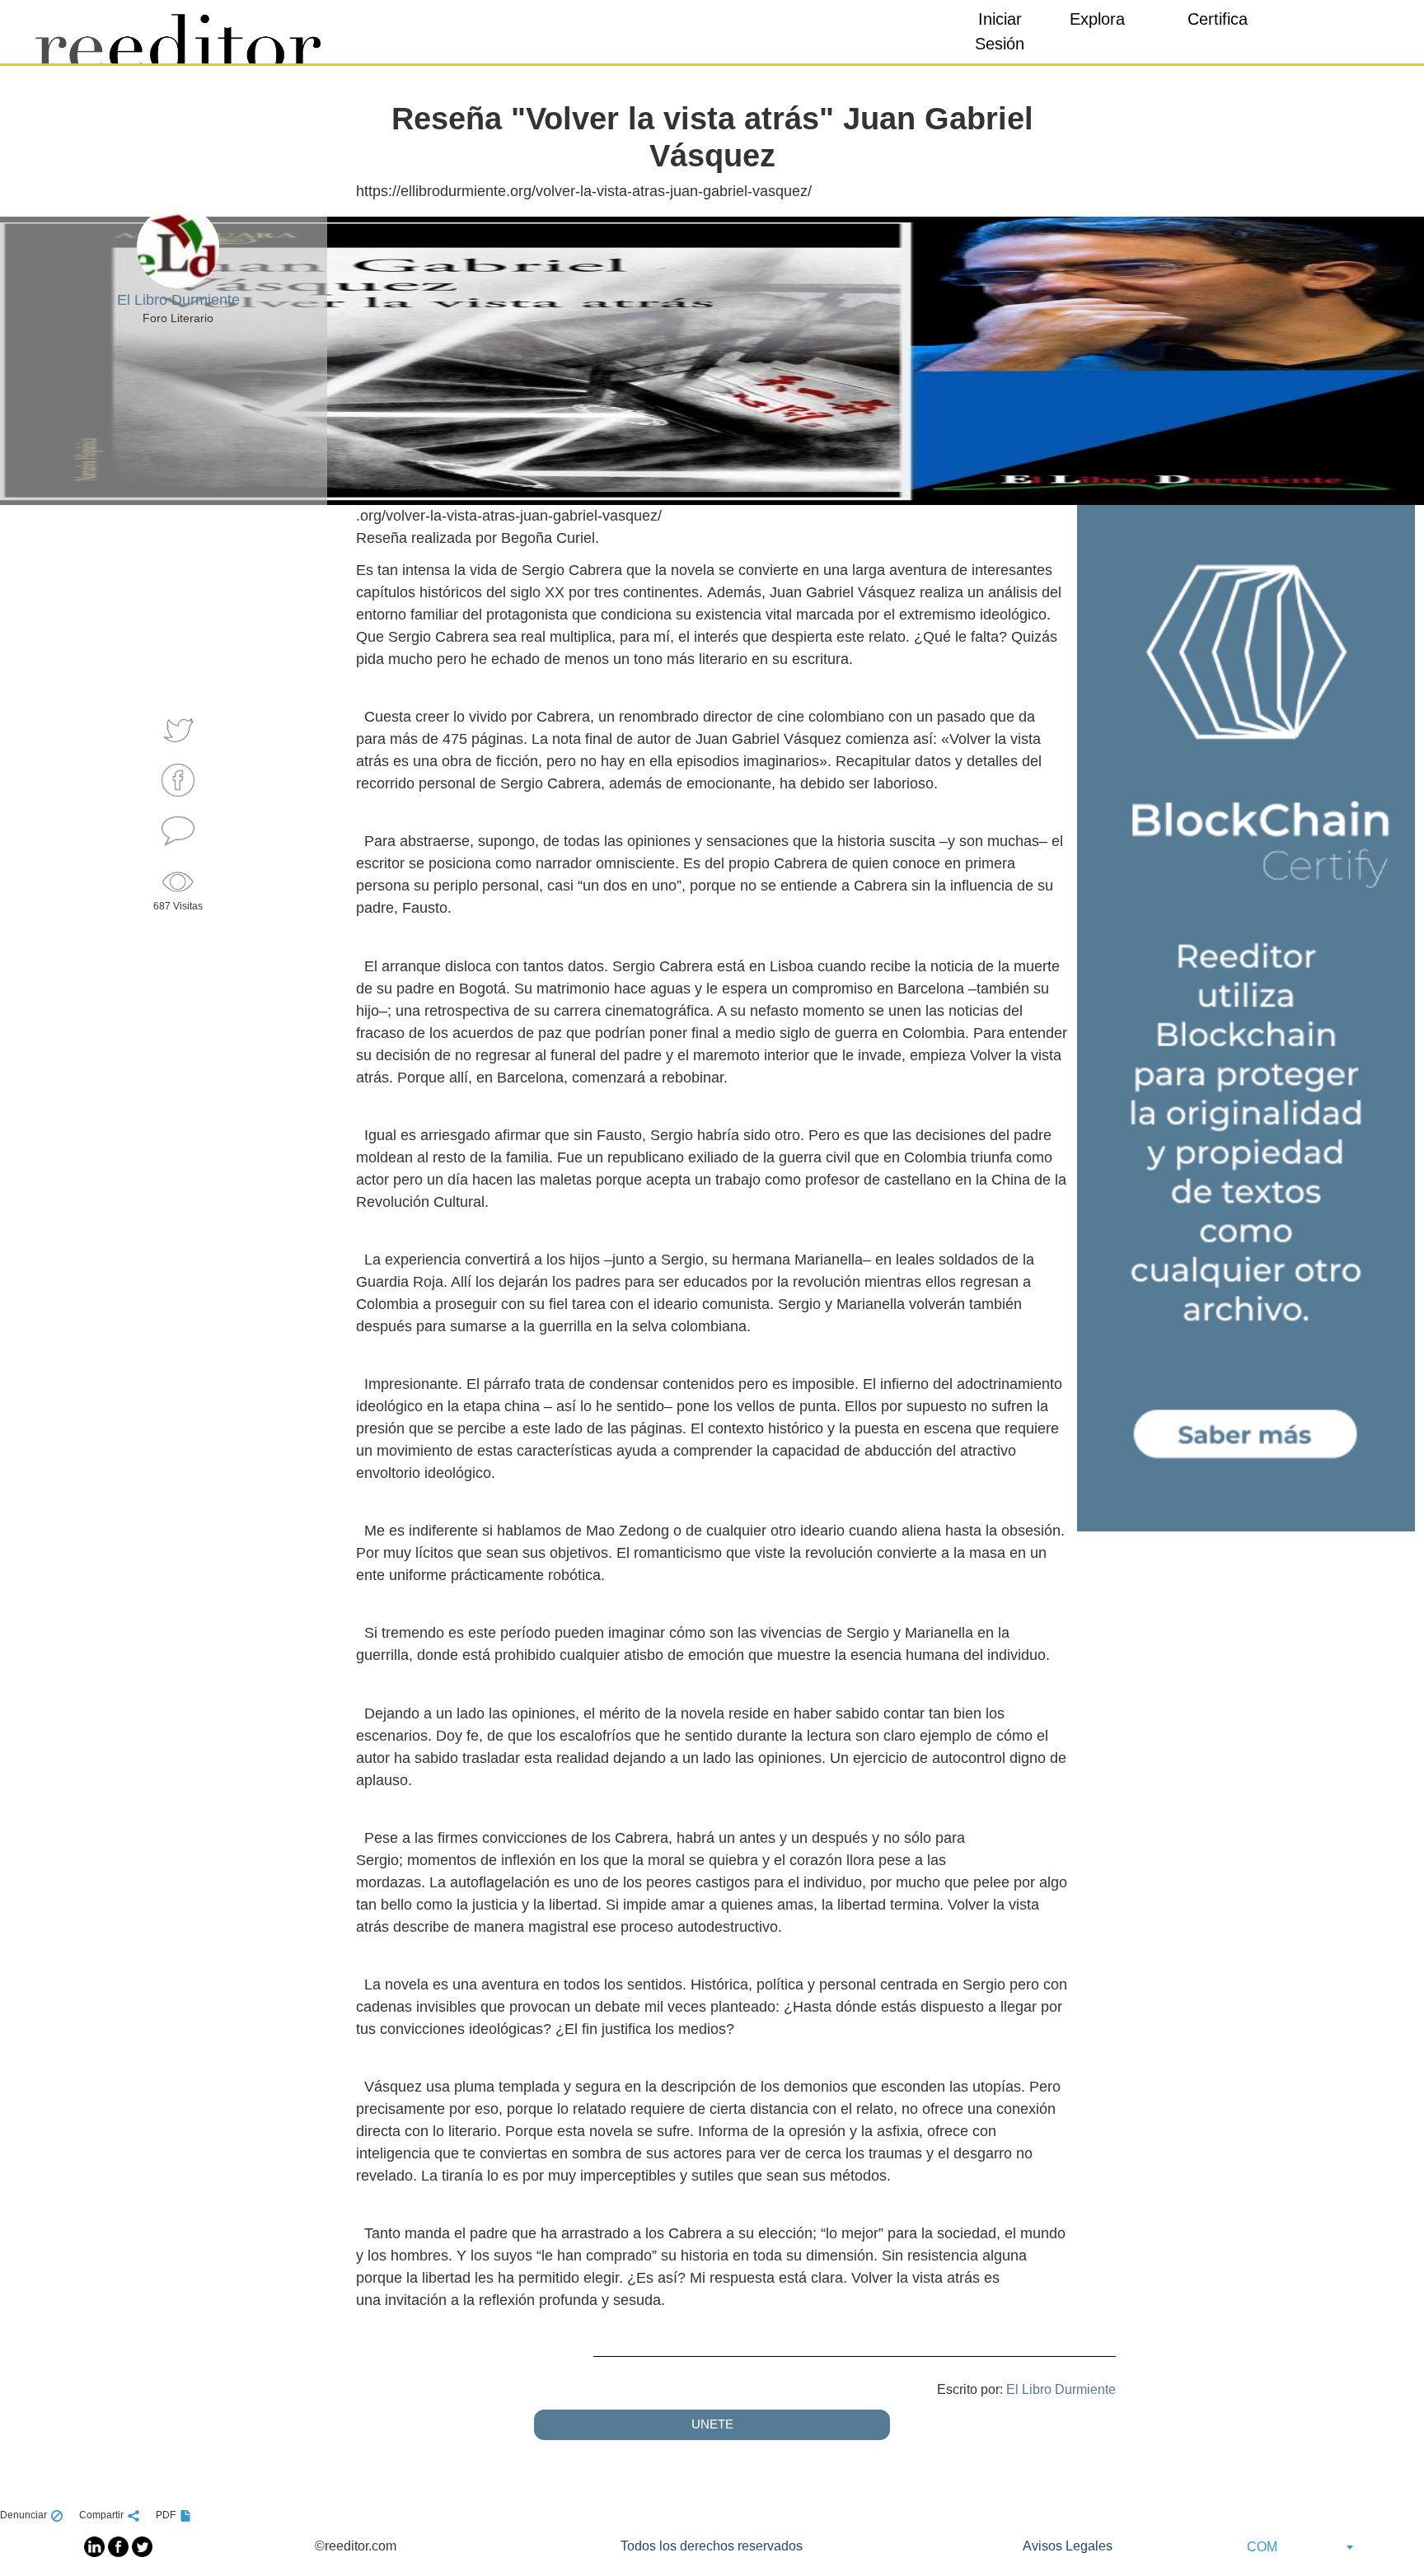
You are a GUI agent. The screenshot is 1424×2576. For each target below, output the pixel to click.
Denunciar (23, 2515)
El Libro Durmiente (1061, 2389)
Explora (1097, 19)
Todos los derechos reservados (712, 2546)
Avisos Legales (1068, 2546)
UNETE (712, 2424)
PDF (166, 2515)
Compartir (101, 2515)
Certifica (1218, 19)
